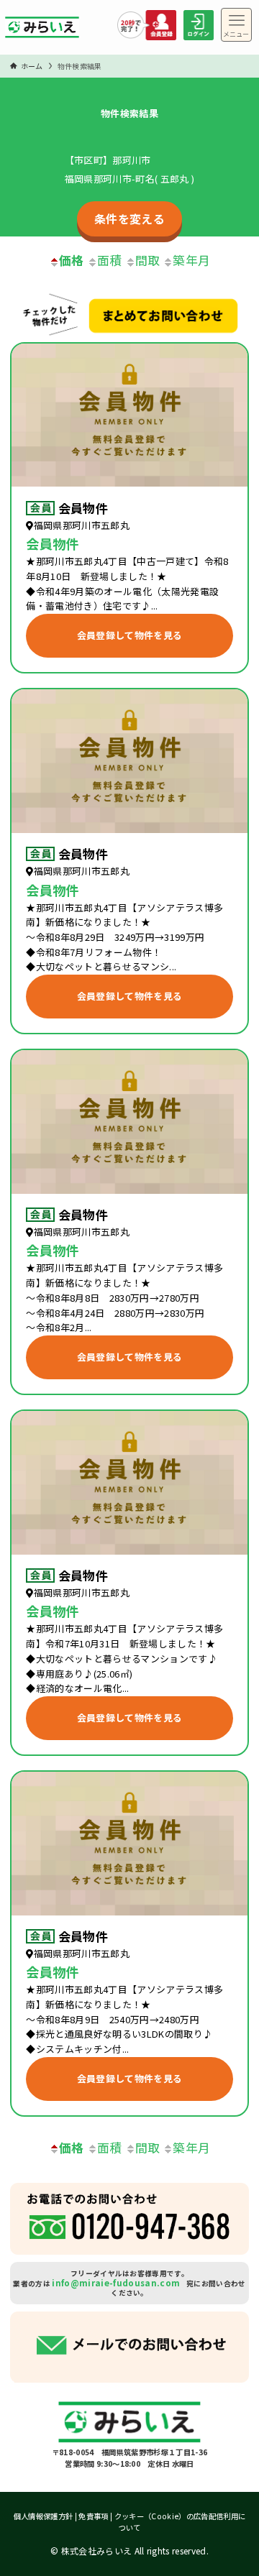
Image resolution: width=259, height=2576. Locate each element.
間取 (148, 260)
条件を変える (129, 218)
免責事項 (93, 2516)
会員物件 (83, 508)
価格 (72, 260)
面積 (110, 260)
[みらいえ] (42, 31)
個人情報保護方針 (44, 2516)
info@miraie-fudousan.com (116, 2282)
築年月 (191, 260)
